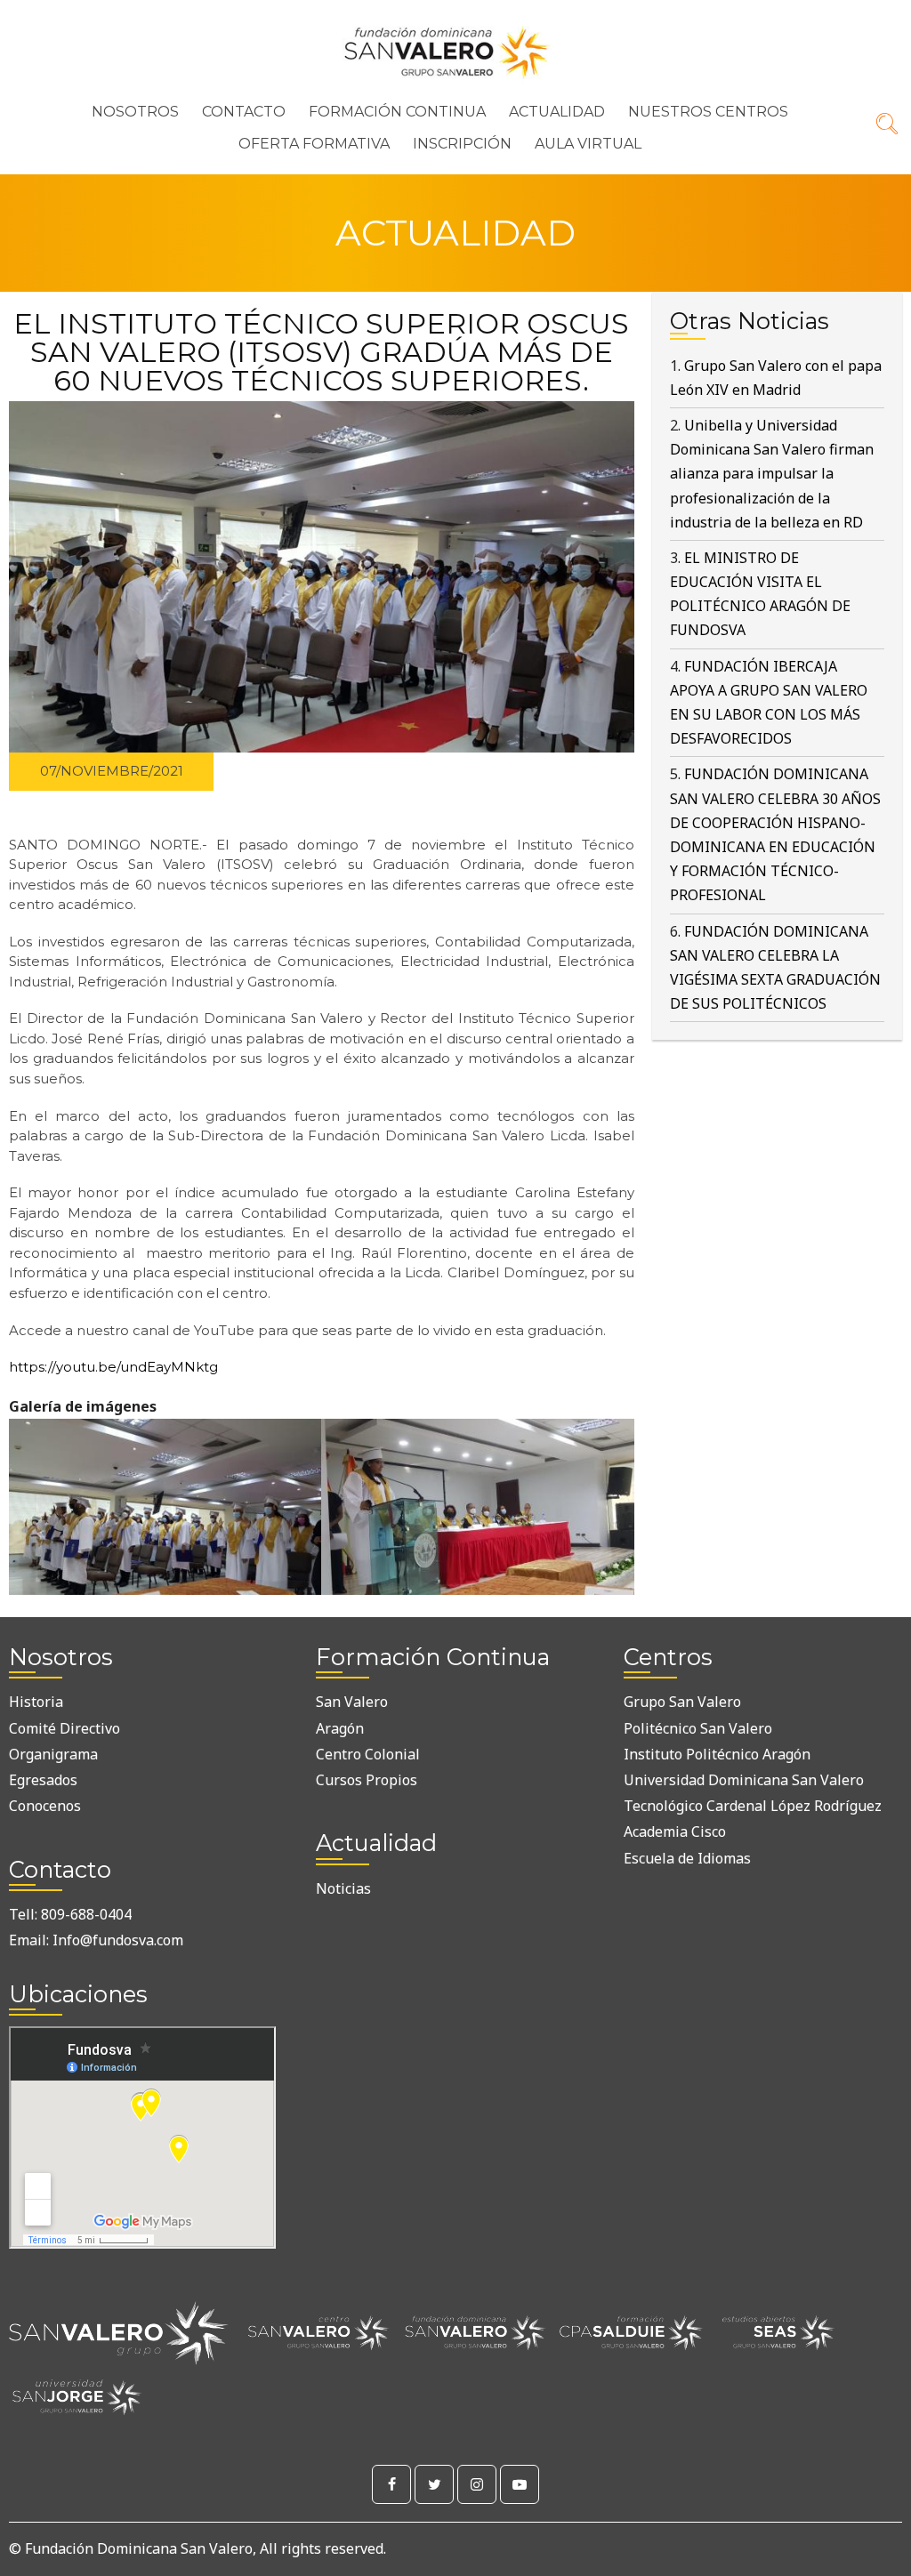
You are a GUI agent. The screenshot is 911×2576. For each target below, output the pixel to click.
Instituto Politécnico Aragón (717, 1754)
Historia (36, 1702)
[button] (165, 1502)
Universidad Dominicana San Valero (744, 1780)
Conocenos (45, 1806)
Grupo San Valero (682, 1702)
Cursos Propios (367, 1780)
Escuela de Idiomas (687, 1858)
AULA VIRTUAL (588, 144)
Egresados (43, 1780)
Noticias (343, 1888)
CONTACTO (244, 112)
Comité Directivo (64, 1728)
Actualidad (557, 112)
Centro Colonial (368, 1754)
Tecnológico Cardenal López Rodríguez (753, 1806)
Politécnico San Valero (698, 1728)
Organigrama (53, 1754)
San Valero (352, 1702)
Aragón (340, 1728)
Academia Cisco (675, 1831)
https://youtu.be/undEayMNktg (113, 1367)
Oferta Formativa (314, 144)
